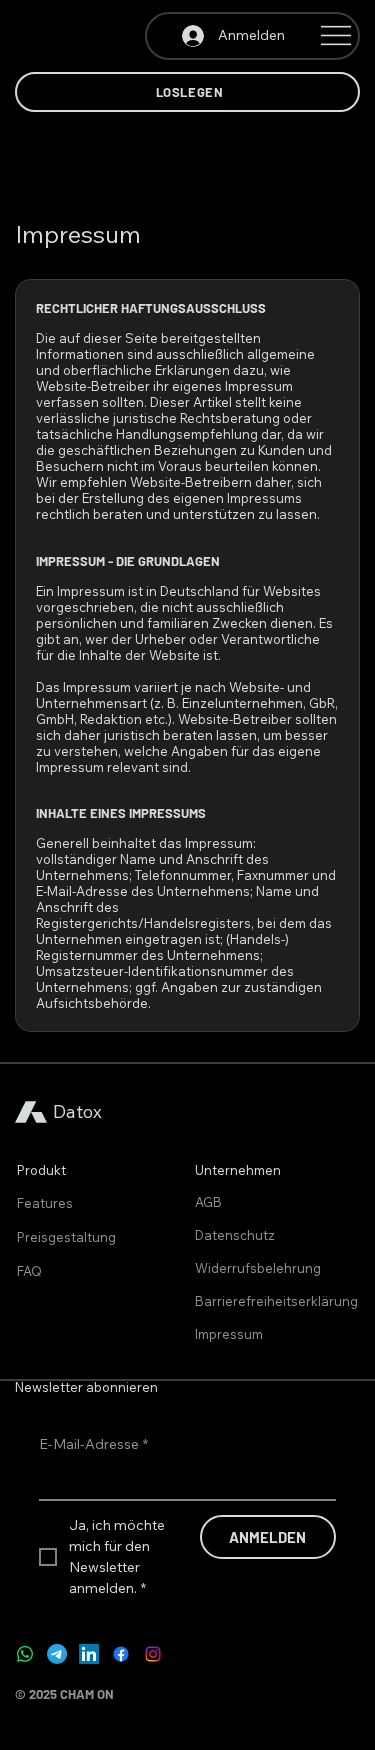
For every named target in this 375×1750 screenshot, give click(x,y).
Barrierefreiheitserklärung (276, 1301)
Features (45, 1203)
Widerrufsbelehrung (258, 1268)
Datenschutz (235, 1235)
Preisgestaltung (66, 1237)
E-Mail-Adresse (93, 1444)
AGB (208, 1202)
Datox (77, 1111)
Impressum (229, 1334)
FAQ (29, 1271)
